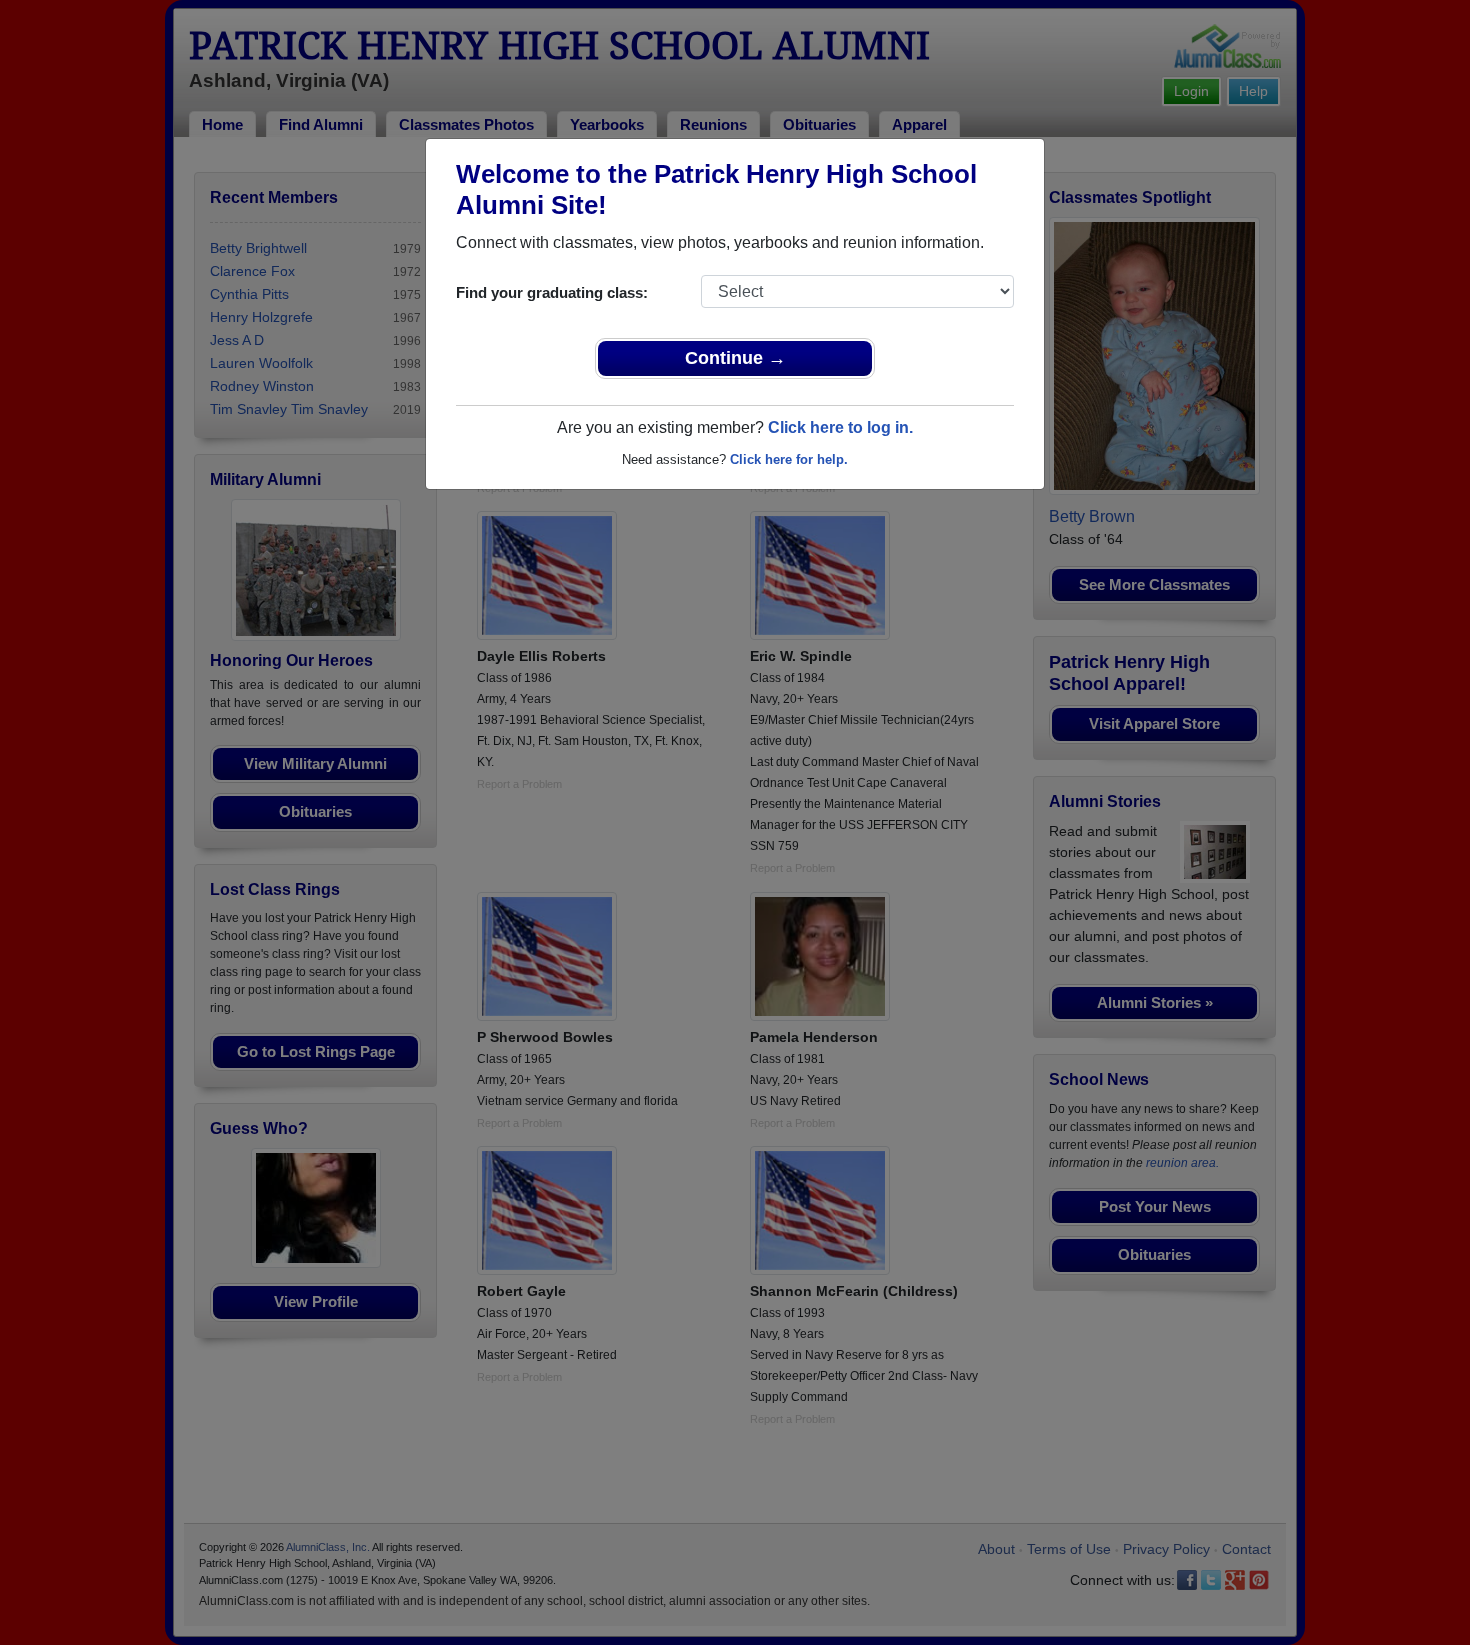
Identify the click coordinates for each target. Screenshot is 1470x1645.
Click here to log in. (840, 427)
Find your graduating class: (552, 292)
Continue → (735, 358)
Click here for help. (789, 459)
